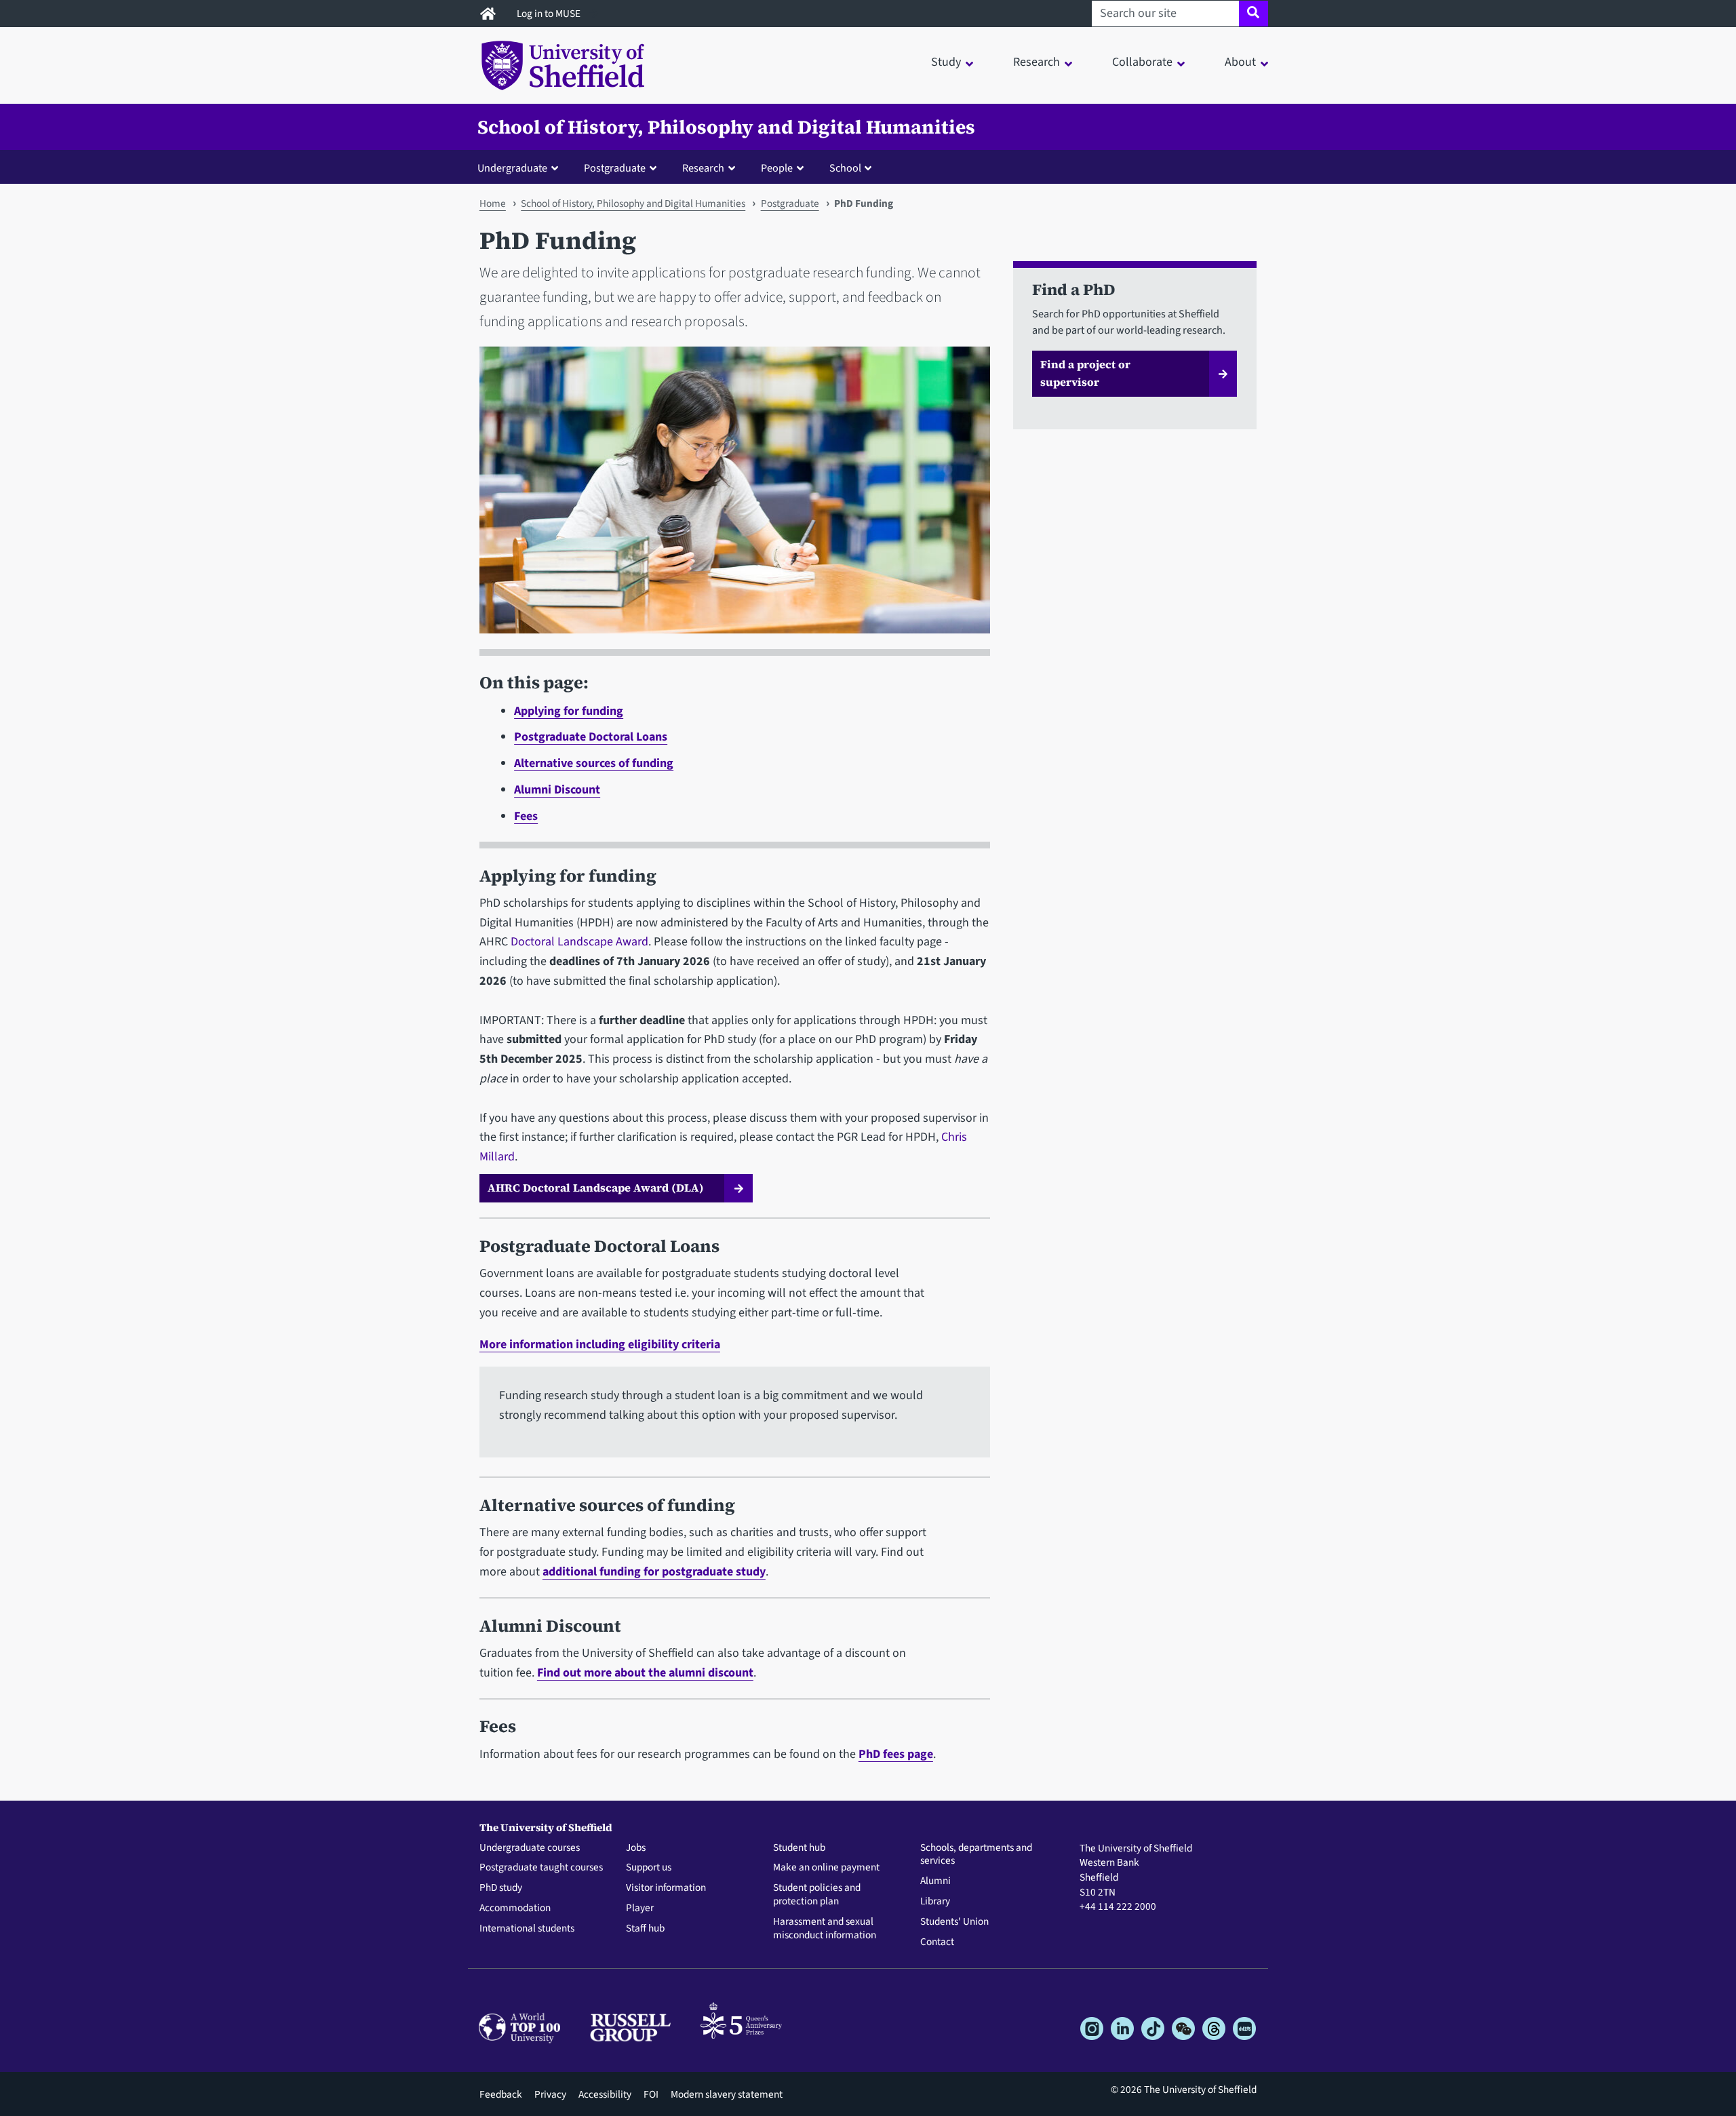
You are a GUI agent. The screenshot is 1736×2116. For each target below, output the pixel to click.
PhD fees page (896, 1754)
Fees (526, 816)
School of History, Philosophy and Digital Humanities (726, 127)
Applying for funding (569, 711)
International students (527, 1929)
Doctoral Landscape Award (579, 942)
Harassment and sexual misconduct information (825, 1929)
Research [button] (1037, 62)
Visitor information (666, 1888)
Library (935, 1902)
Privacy (550, 2094)
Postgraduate (790, 203)
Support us (649, 1868)
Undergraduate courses (530, 1848)
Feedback (501, 2094)
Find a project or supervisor (1085, 373)
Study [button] (946, 62)
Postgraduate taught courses (541, 1868)
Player (640, 1908)
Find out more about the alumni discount (645, 1673)
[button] (521, 168)
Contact (937, 1942)
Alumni (935, 1881)
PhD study (501, 1888)
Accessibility (605, 2094)
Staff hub (645, 1929)
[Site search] (1254, 14)
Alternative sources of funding (594, 763)
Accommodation (515, 1908)
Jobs (636, 1848)
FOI (651, 2094)
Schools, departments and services (976, 1855)
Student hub (799, 1848)
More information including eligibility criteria (600, 1345)
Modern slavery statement (727, 2094)
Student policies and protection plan (817, 1895)
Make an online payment (826, 1868)
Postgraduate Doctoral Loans (591, 737)
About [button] (1240, 62)
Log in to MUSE (550, 14)
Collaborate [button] (1142, 62)
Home (493, 203)
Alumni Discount (557, 790)
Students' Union (954, 1922)
